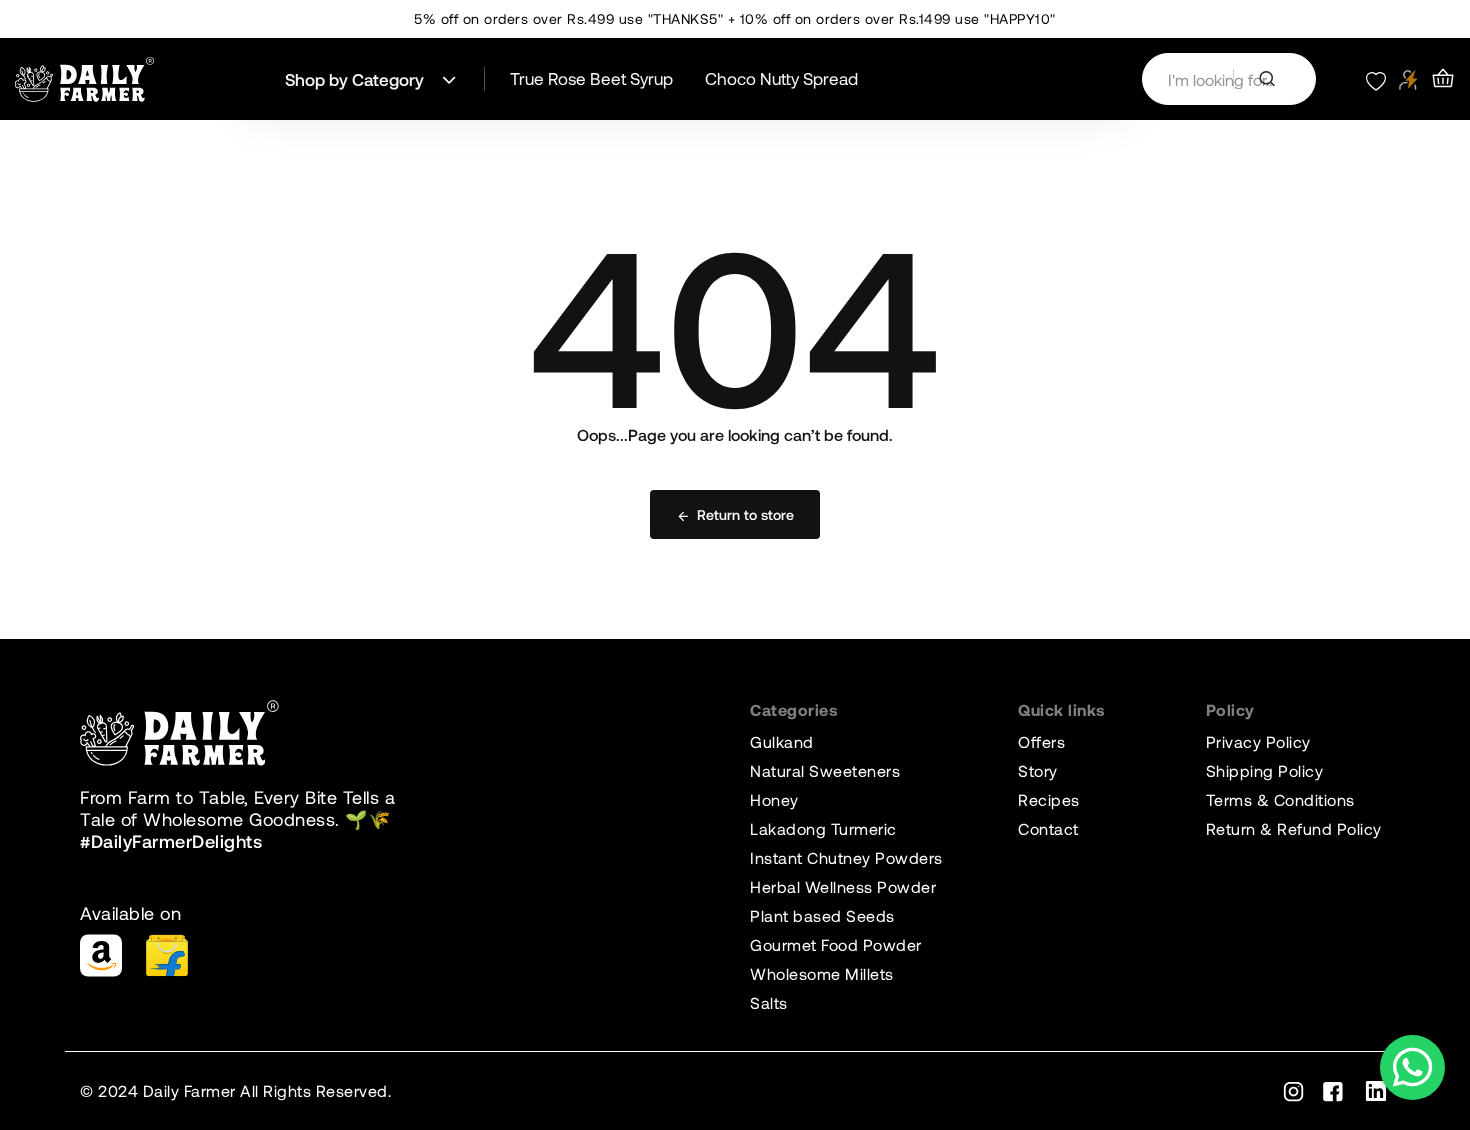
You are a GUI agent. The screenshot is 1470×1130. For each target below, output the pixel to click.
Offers (1041, 741)
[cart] (1443, 79)
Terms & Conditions (1280, 799)
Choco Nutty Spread (781, 78)
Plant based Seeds (822, 915)
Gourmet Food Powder (836, 944)
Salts (769, 1002)
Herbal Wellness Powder (843, 886)
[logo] (85, 79)
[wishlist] (1376, 79)
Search (1274, 79)
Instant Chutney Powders (846, 857)
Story (1038, 770)
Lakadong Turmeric (823, 828)
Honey (774, 799)
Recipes (1049, 799)
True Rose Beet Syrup (591, 78)
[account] (1408, 79)
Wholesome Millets (822, 973)
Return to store (745, 514)
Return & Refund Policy (1294, 828)
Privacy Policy (1258, 741)
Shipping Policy (1265, 770)
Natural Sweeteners (825, 770)
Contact (1048, 828)
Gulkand (782, 741)
